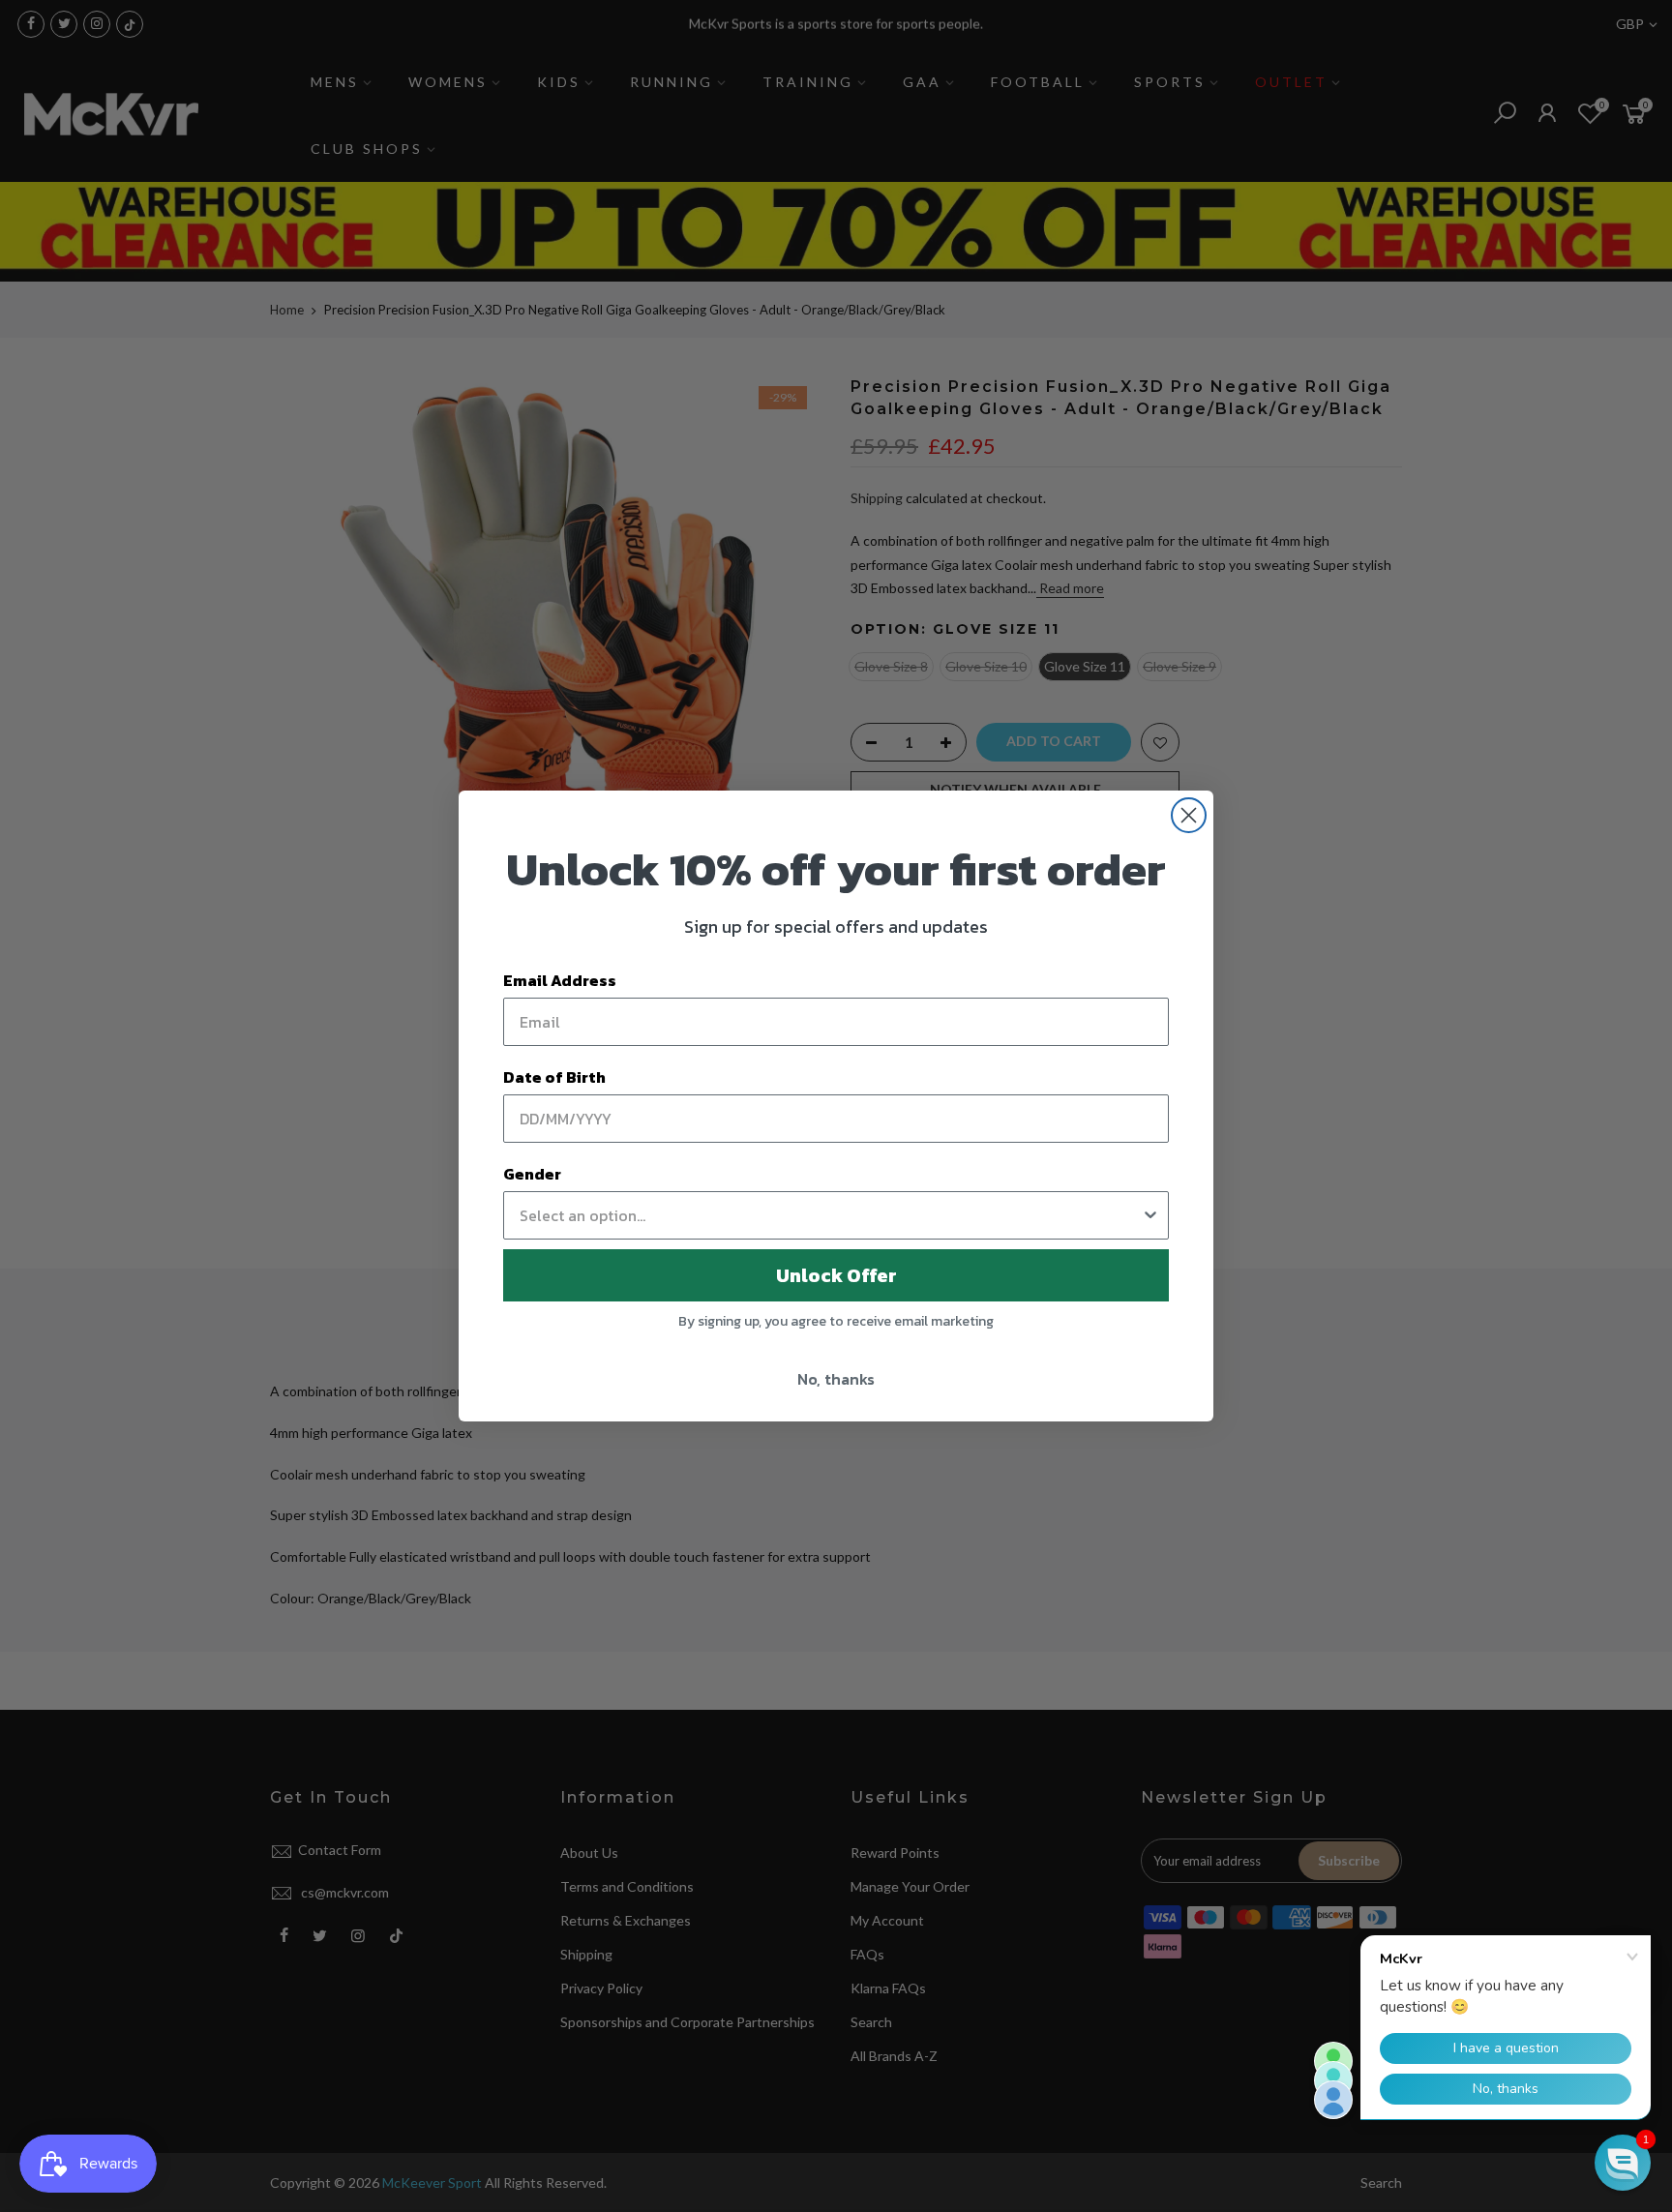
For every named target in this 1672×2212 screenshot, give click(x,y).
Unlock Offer (836, 1275)
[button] (1623, 2163)
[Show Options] (1150, 1215)
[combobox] (830, 1215)
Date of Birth (554, 1077)
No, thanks (836, 1379)
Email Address (560, 980)
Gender (532, 1174)
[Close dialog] (1189, 815)
